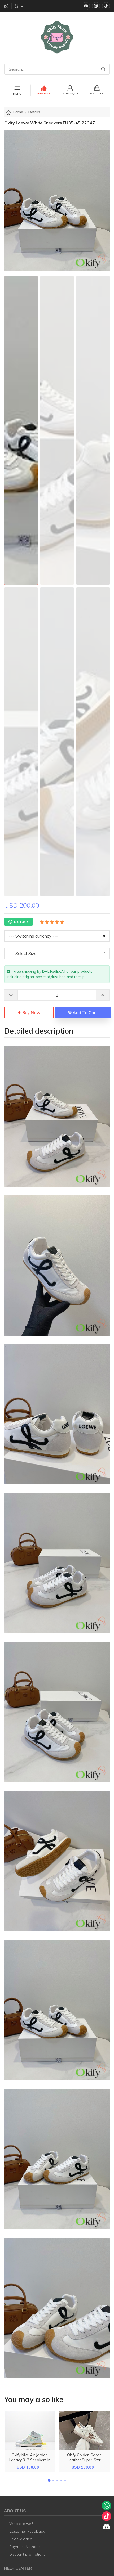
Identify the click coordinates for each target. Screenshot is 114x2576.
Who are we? (21, 2524)
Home (18, 112)
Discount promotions (27, 2554)
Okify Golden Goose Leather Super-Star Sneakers (84, 2460)
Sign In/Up (70, 94)
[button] (49, 2480)
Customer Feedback (27, 2531)
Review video (21, 2539)
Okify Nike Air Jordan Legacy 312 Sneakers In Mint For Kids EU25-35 (30, 2460)
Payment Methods (25, 2547)
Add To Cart (85, 1012)
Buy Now (31, 1012)
